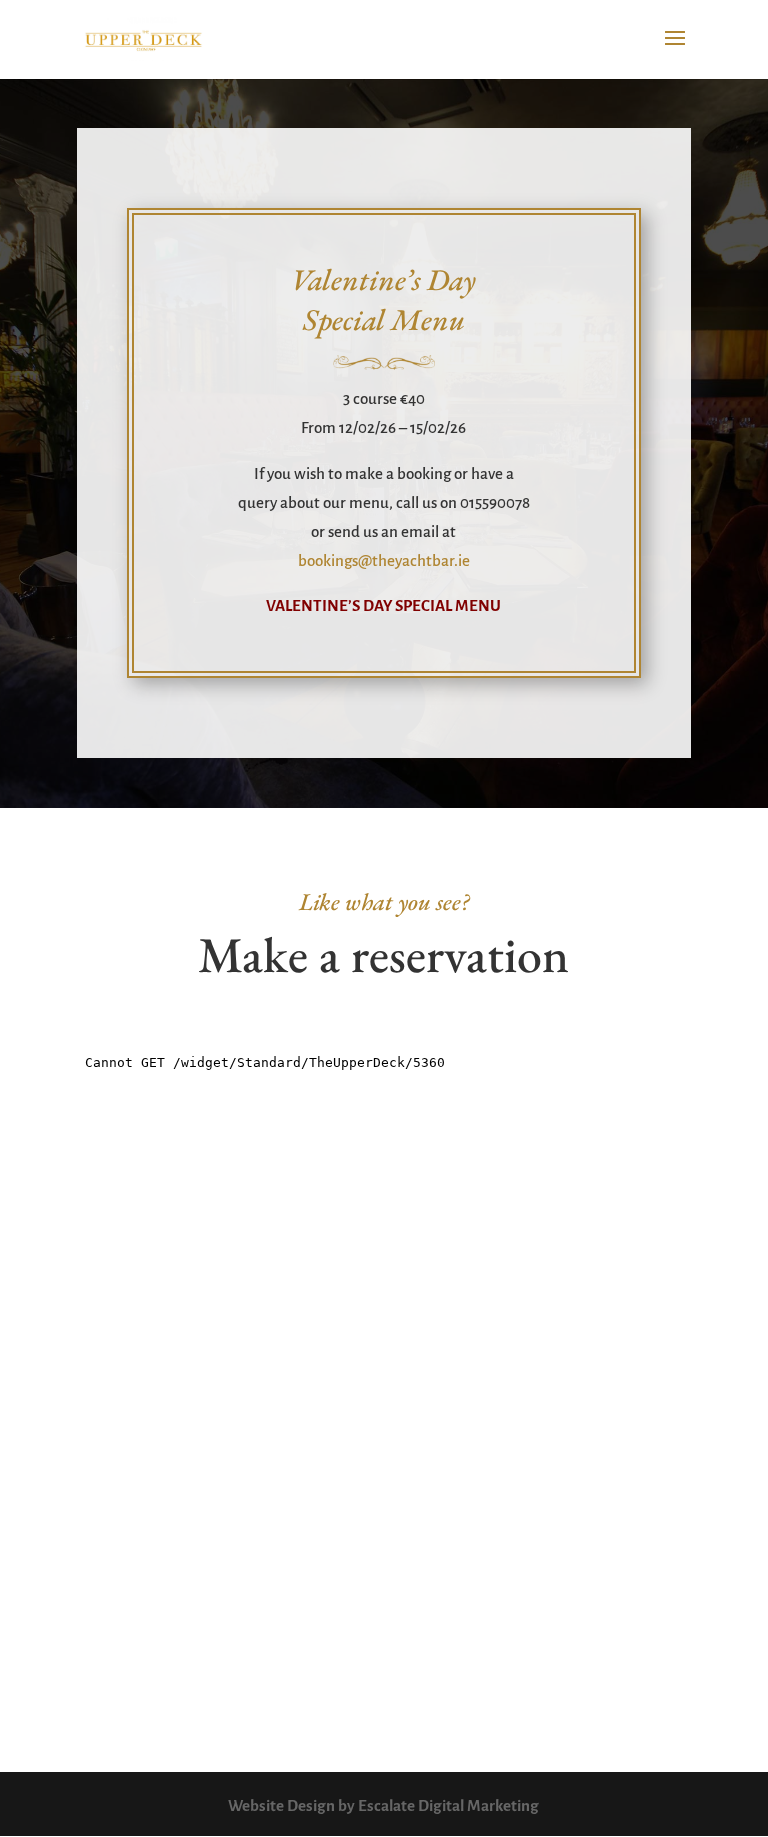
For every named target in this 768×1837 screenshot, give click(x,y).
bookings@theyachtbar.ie (384, 560)
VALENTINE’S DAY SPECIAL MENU (383, 605)
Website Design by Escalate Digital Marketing (383, 1805)
